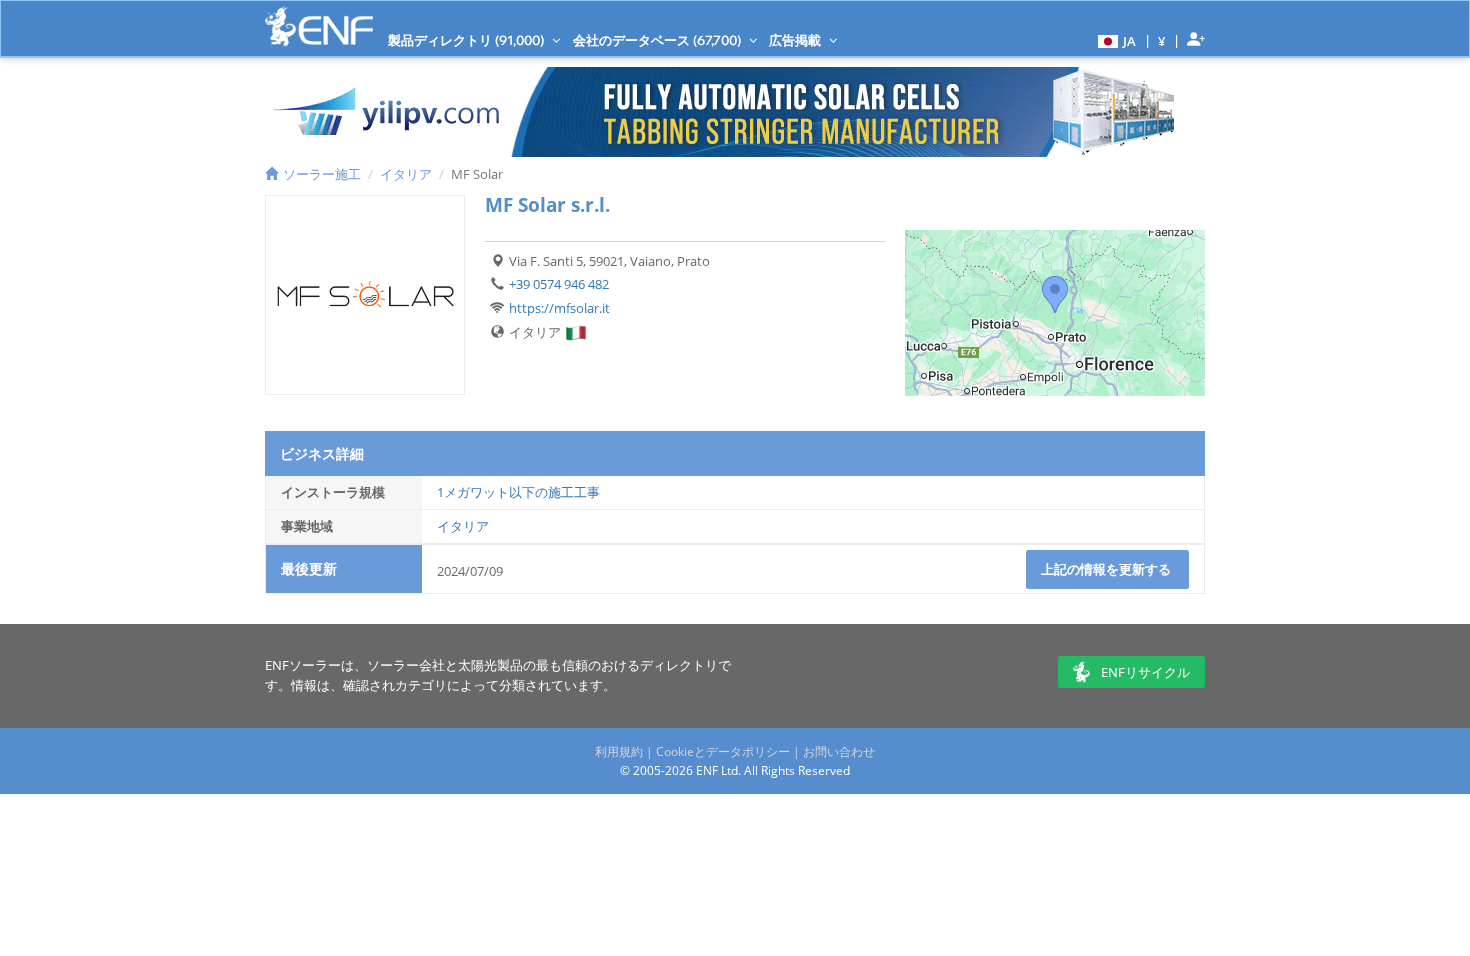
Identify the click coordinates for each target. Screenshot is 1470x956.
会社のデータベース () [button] (658, 40)
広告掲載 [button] (796, 40)
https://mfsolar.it (559, 308)
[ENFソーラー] (319, 26)
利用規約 (619, 751)
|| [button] (1162, 40)
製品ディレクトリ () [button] (467, 40)
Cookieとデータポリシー (723, 751)
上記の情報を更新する (1107, 569)
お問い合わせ (839, 751)
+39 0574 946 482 (559, 284)
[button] (1114, 40)
